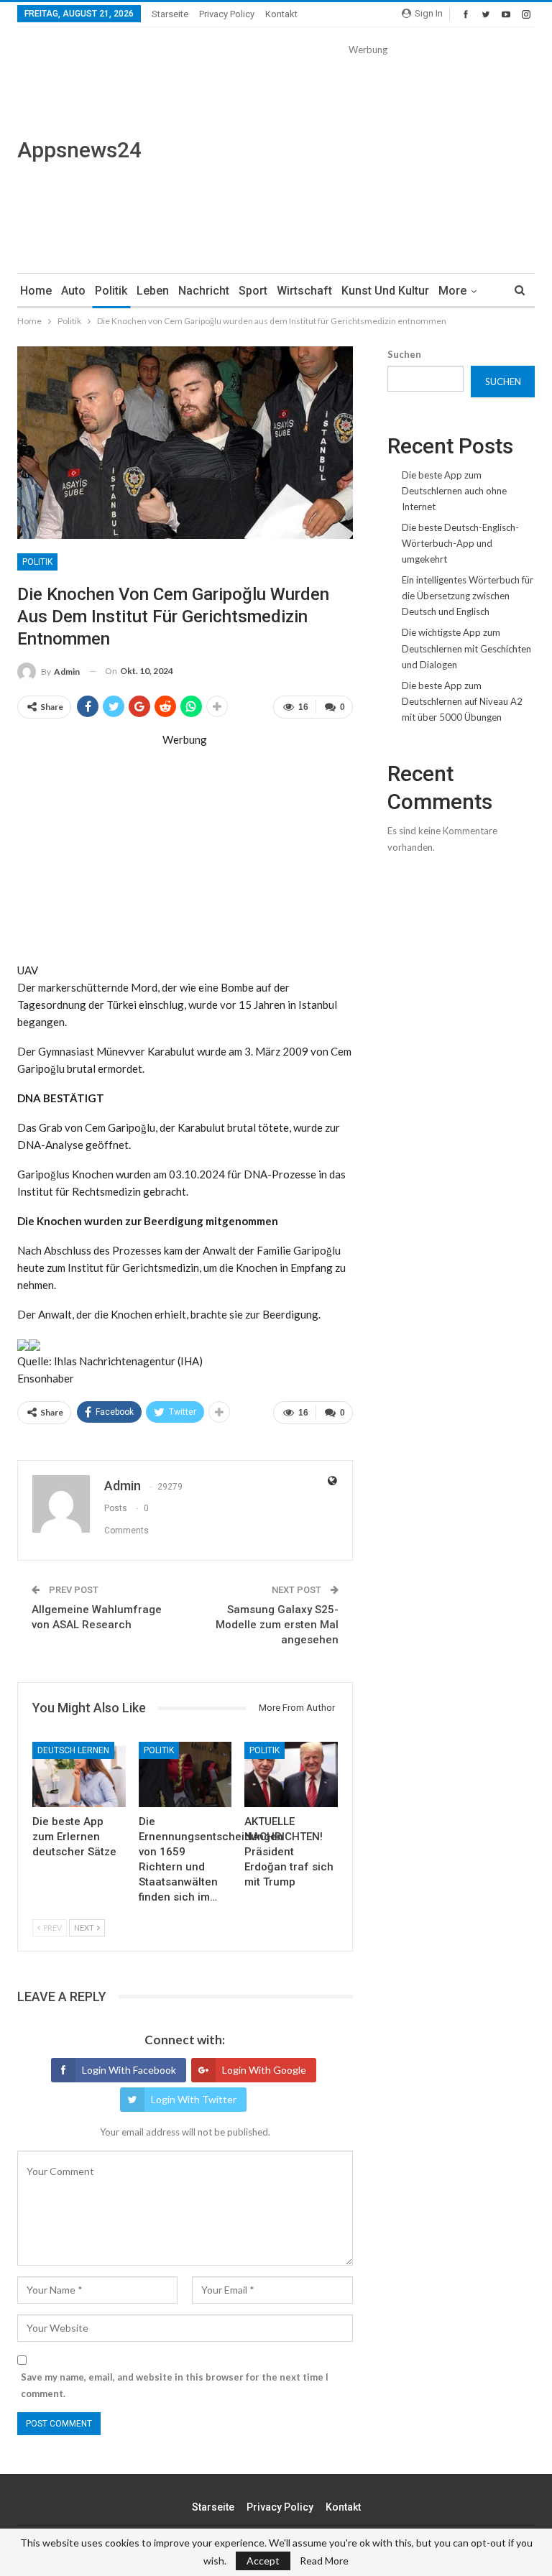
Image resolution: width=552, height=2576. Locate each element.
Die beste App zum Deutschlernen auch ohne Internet (454, 491)
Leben (153, 291)
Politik (111, 291)
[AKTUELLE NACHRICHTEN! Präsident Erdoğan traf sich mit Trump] (291, 1774)
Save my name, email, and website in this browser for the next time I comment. (175, 2385)
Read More (324, 2561)
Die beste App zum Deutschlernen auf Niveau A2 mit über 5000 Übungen (462, 701)
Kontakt (281, 14)
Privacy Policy (227, 14)
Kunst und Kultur (385, 291)
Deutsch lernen (73, 1750)
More (452, 291)
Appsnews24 (79, 150)
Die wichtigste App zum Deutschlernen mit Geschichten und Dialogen (466, 648)
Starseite (170, 14)
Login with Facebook (129, 2070)
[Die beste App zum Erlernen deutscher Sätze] (79, 1774)
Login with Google (264, 2070)
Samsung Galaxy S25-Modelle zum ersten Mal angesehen (277, 1625)
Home (36, 291)
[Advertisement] (368, 158)
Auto (73, 291)
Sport (253, 291)
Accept (263, 2561)
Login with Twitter (194, 2099)
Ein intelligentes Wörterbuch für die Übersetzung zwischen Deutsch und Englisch (468, 596)
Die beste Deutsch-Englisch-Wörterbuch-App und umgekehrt (460, 543)
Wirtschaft (304, 291)
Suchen (404, 354)
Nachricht (204, 291)
